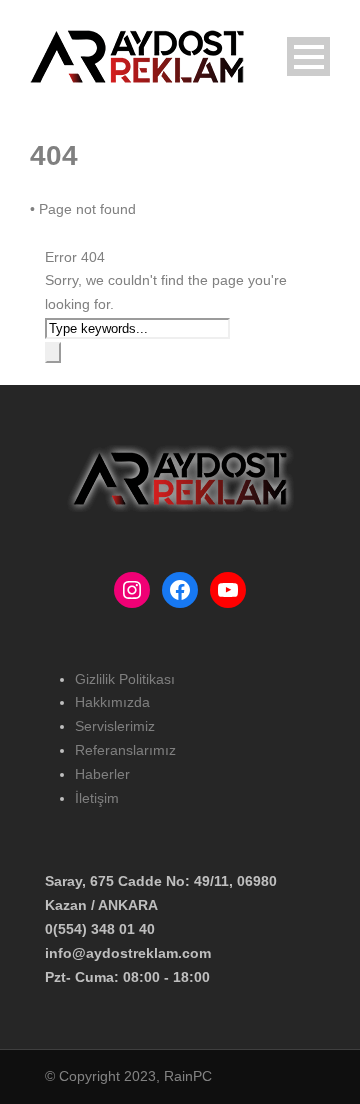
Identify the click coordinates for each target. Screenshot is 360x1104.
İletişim (97, 798)
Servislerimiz (115, 726)
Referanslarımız (125, 750)
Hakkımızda (112, 702)
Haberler (102, 774)
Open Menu (308, 56)
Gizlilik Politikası (125, 679)
